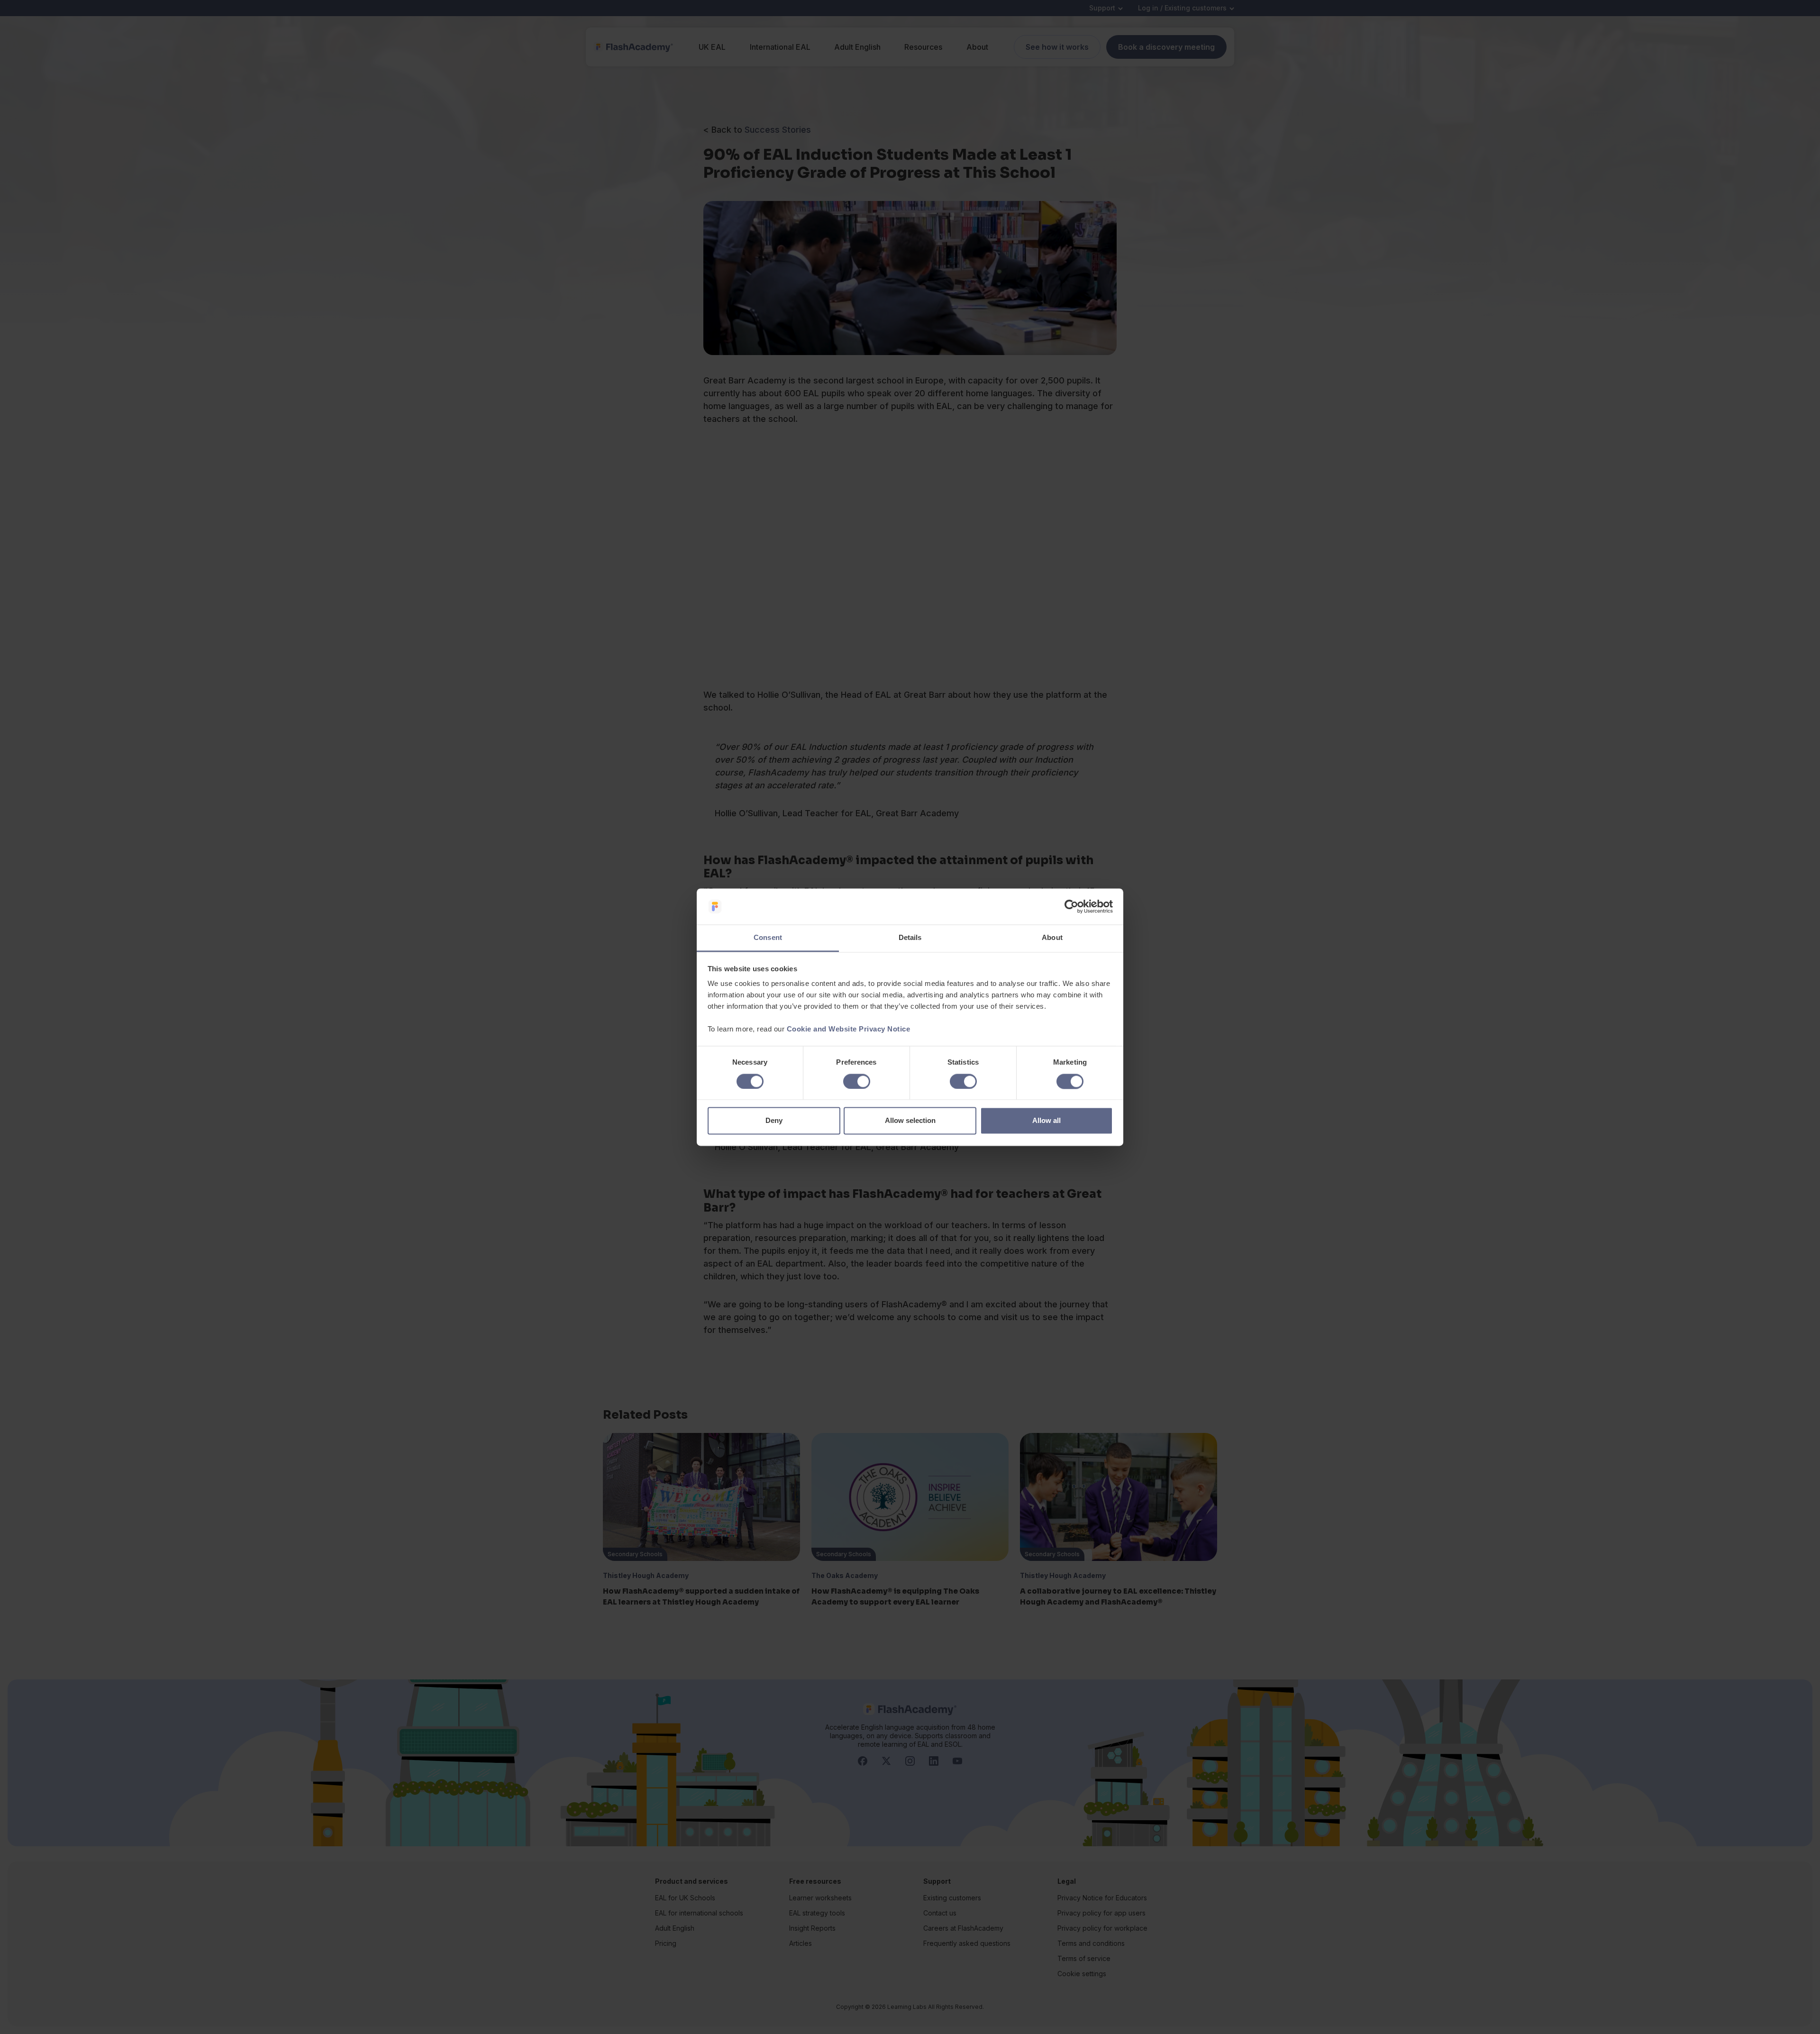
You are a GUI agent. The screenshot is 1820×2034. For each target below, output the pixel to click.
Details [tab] (910, 938)
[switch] (857, 1081)
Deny (774, 1121)
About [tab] (1052, 938)
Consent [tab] (768, 938)
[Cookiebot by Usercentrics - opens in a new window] (1071, 906)
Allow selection (910, 1121)
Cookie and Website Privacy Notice (849, 1029)
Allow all (1046, 1121)
